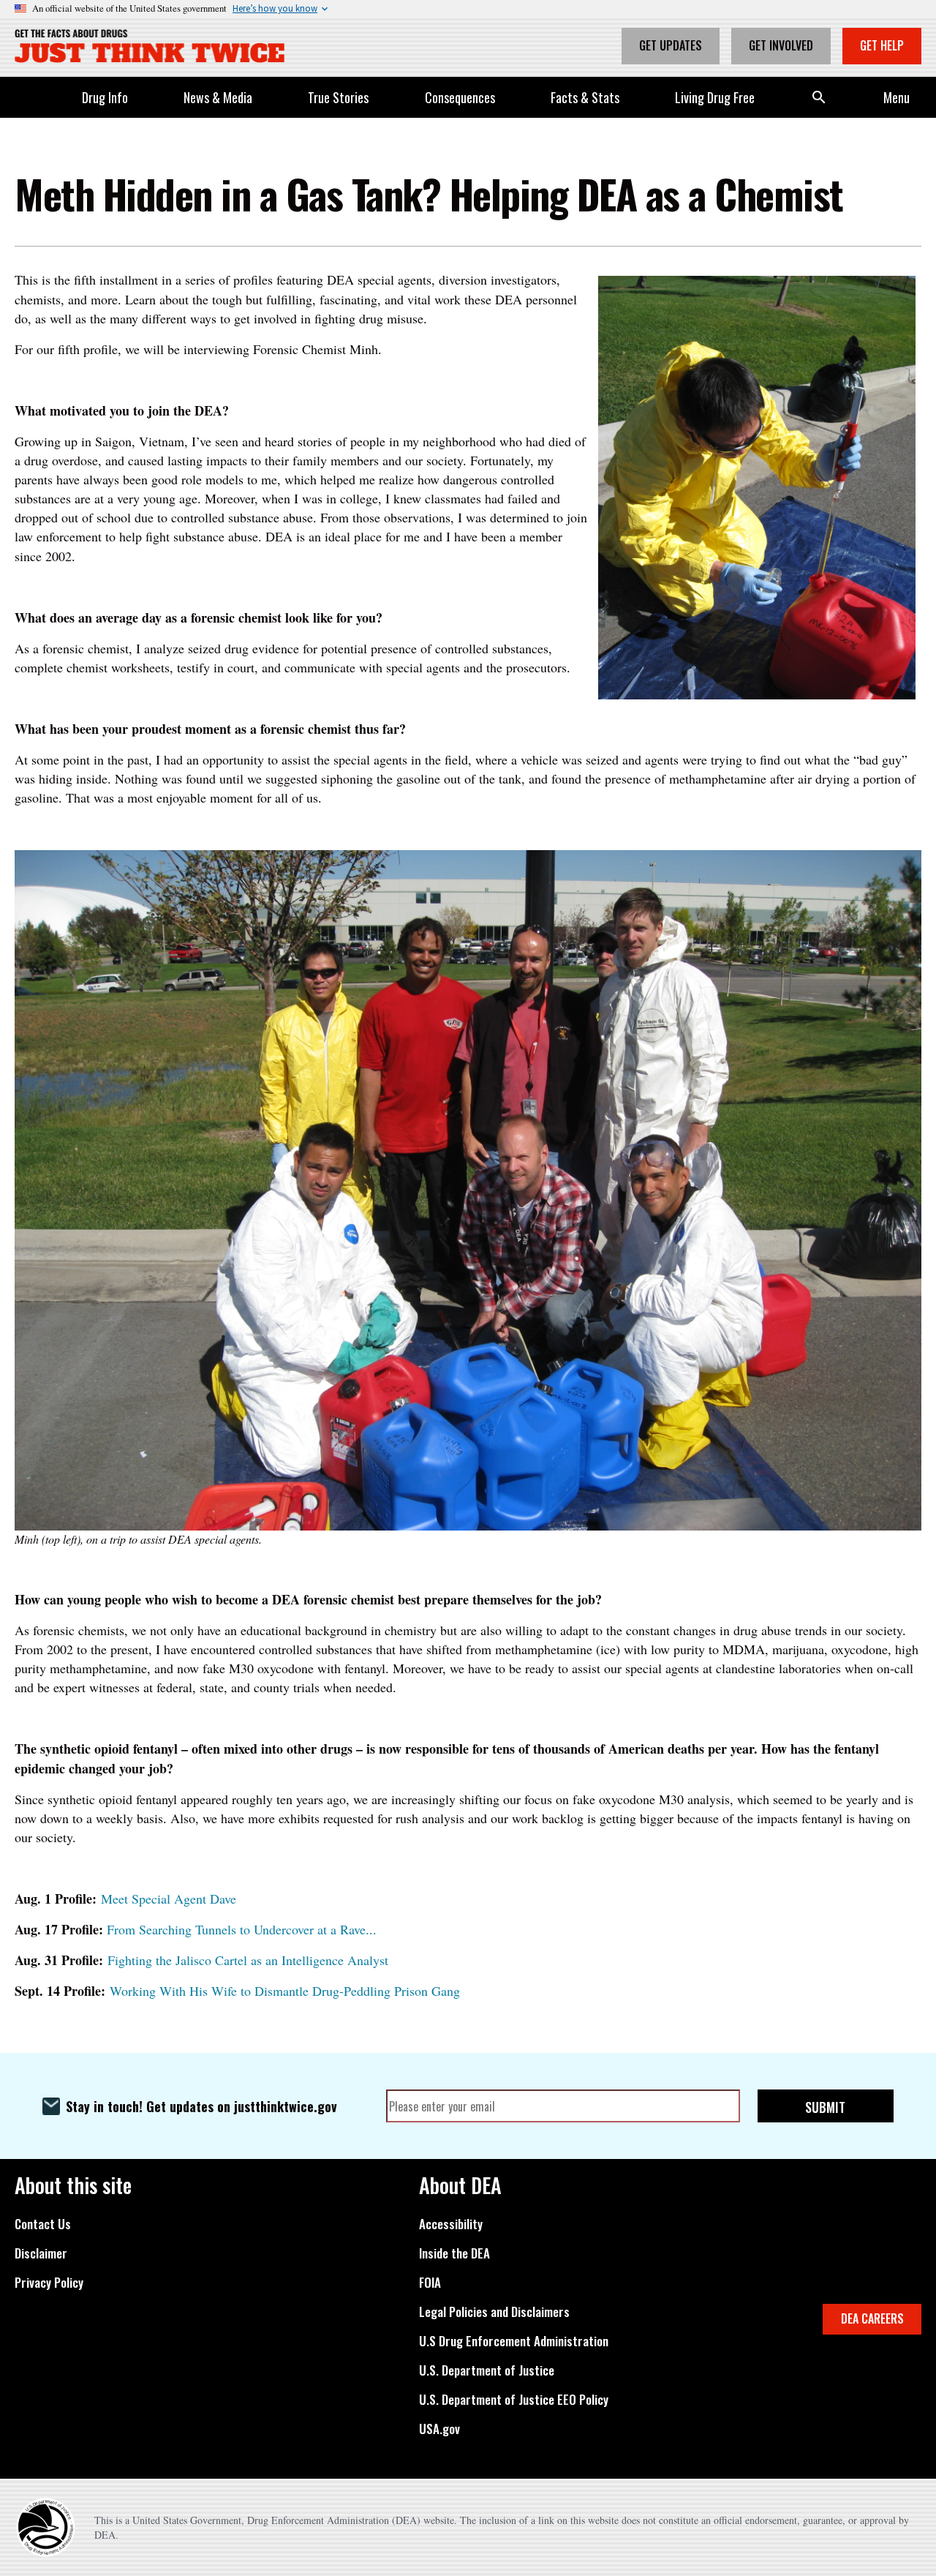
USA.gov (439, 2429)
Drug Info (105, 97)
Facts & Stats (585, 97)
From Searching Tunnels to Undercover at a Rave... (242, 1929)
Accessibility (451, 2224)
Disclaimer (41, 2253)
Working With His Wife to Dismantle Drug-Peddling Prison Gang (285, 1991)
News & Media (218, 97)
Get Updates (671, 45)
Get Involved (781, 45)
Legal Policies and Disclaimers (494, 2312)
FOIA (430, 2283)
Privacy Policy (49, 2283)
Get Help (882, 45)
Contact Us (43, 2224)
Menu (897, 97)
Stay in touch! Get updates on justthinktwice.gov (201, 2106)
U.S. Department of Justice (487, 2370)
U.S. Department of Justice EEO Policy (514, 2400)
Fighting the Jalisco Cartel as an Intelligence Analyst (248, 1960)
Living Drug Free (715, 97)
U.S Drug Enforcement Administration (514, 2341)
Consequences (460, 97)
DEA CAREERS (872, 2318)
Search (819, 97)
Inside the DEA (454, 2253)
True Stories (338, 97)
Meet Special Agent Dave (169, 1899)
